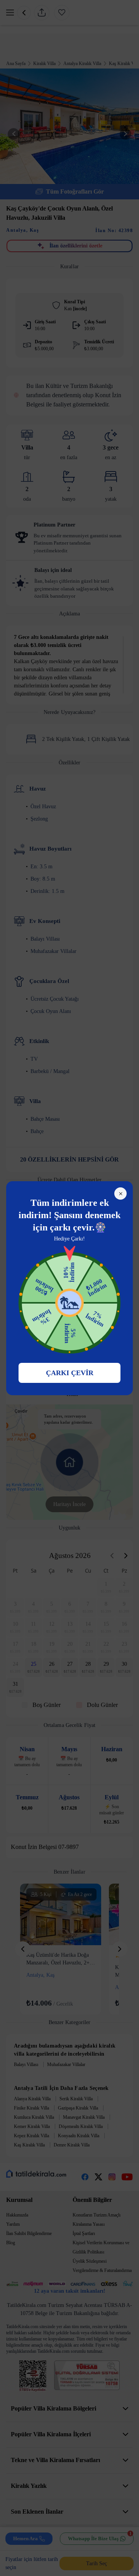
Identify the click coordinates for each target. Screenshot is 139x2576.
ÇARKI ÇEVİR (70, 1373)
